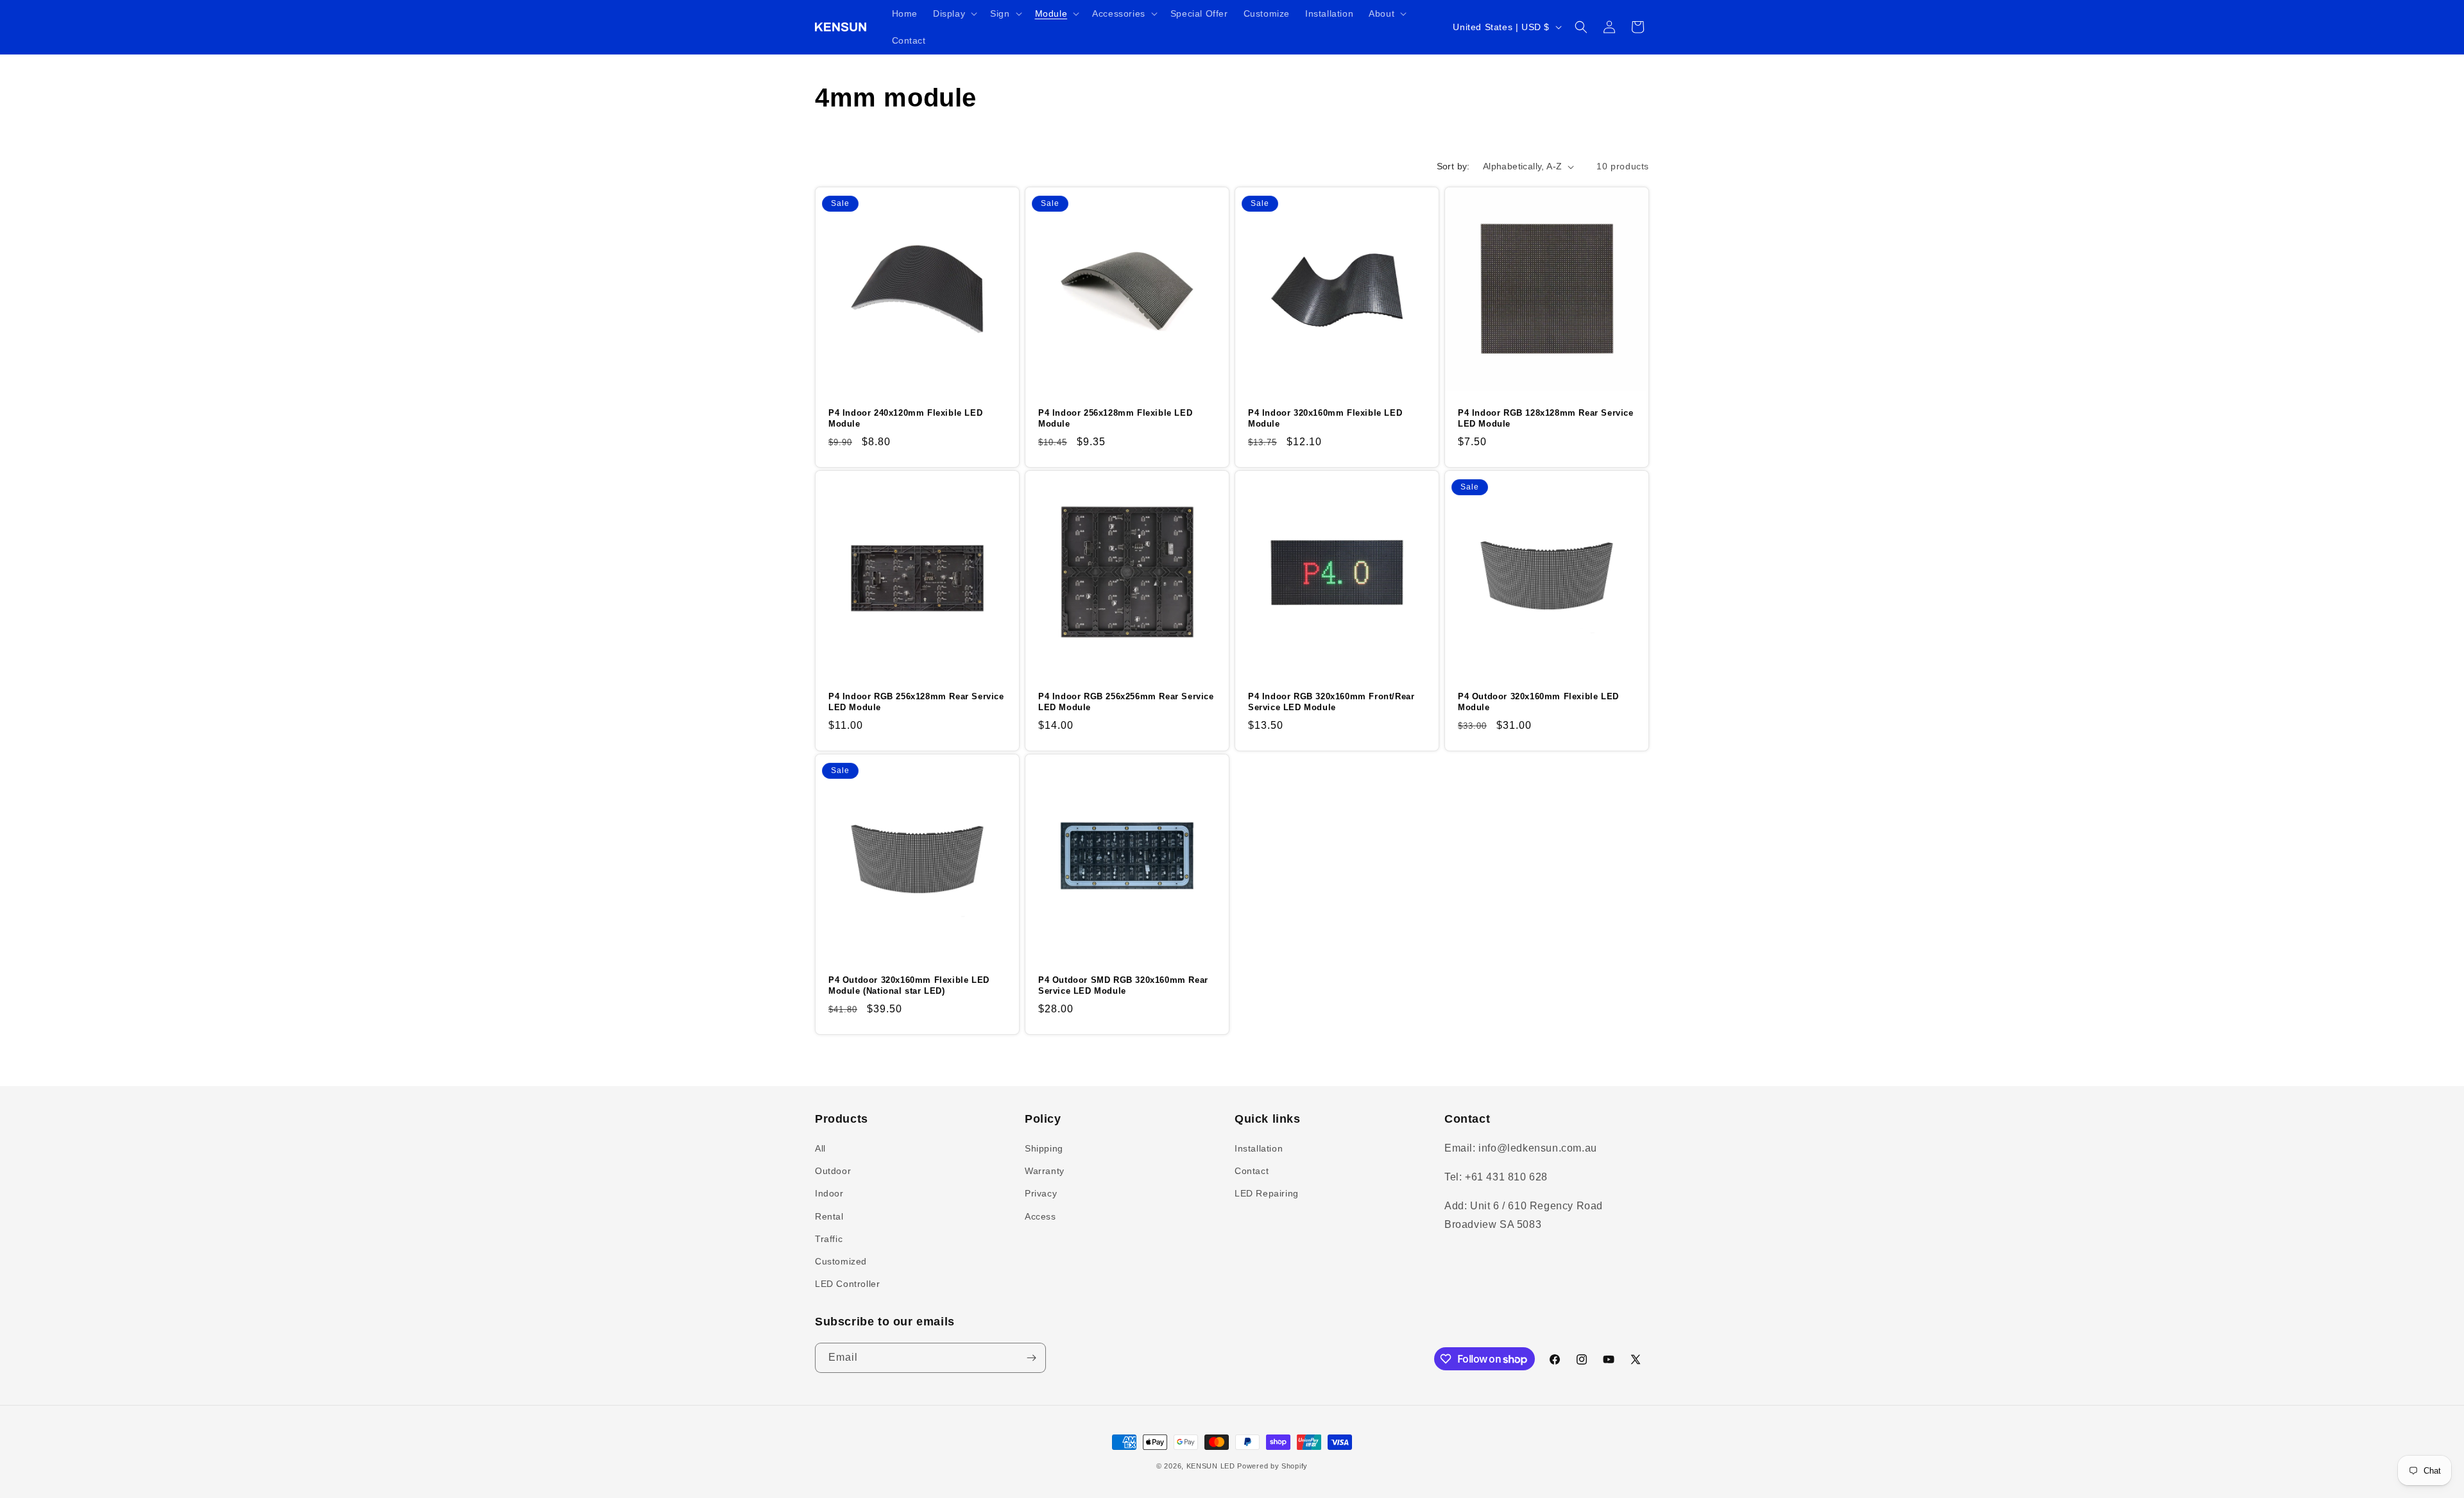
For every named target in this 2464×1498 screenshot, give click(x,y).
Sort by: (1453, 166)
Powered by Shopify (1272, 1466)
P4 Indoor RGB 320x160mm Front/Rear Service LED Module (1331, 702)
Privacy (1041, 1193)
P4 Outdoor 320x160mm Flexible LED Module (1538, 702)
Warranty (1045, 1171)
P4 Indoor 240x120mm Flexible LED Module (905, 418)
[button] (954, 13)
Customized (841, 1261)
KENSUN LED (1211, 1466)
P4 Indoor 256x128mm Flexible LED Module (1115, 418)
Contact (1252, 1171)
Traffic (829, 1239)
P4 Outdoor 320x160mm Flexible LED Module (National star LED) (909, 985)
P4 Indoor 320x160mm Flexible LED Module (1325, 418)
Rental (829, 1216)
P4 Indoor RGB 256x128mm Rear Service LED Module (916, 702)
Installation (1259, 1148)
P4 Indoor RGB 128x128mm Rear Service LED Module (1546, 418)
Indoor (829, 1193)
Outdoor (833, 1171)
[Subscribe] (1031, 1358)
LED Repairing (1267, 1193)
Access (1040, 1216)
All (820, 1148)
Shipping (1044, 1148)
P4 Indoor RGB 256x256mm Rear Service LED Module (1126, 702)
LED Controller (847, 1284)
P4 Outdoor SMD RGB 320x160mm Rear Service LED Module (1123, 985)
